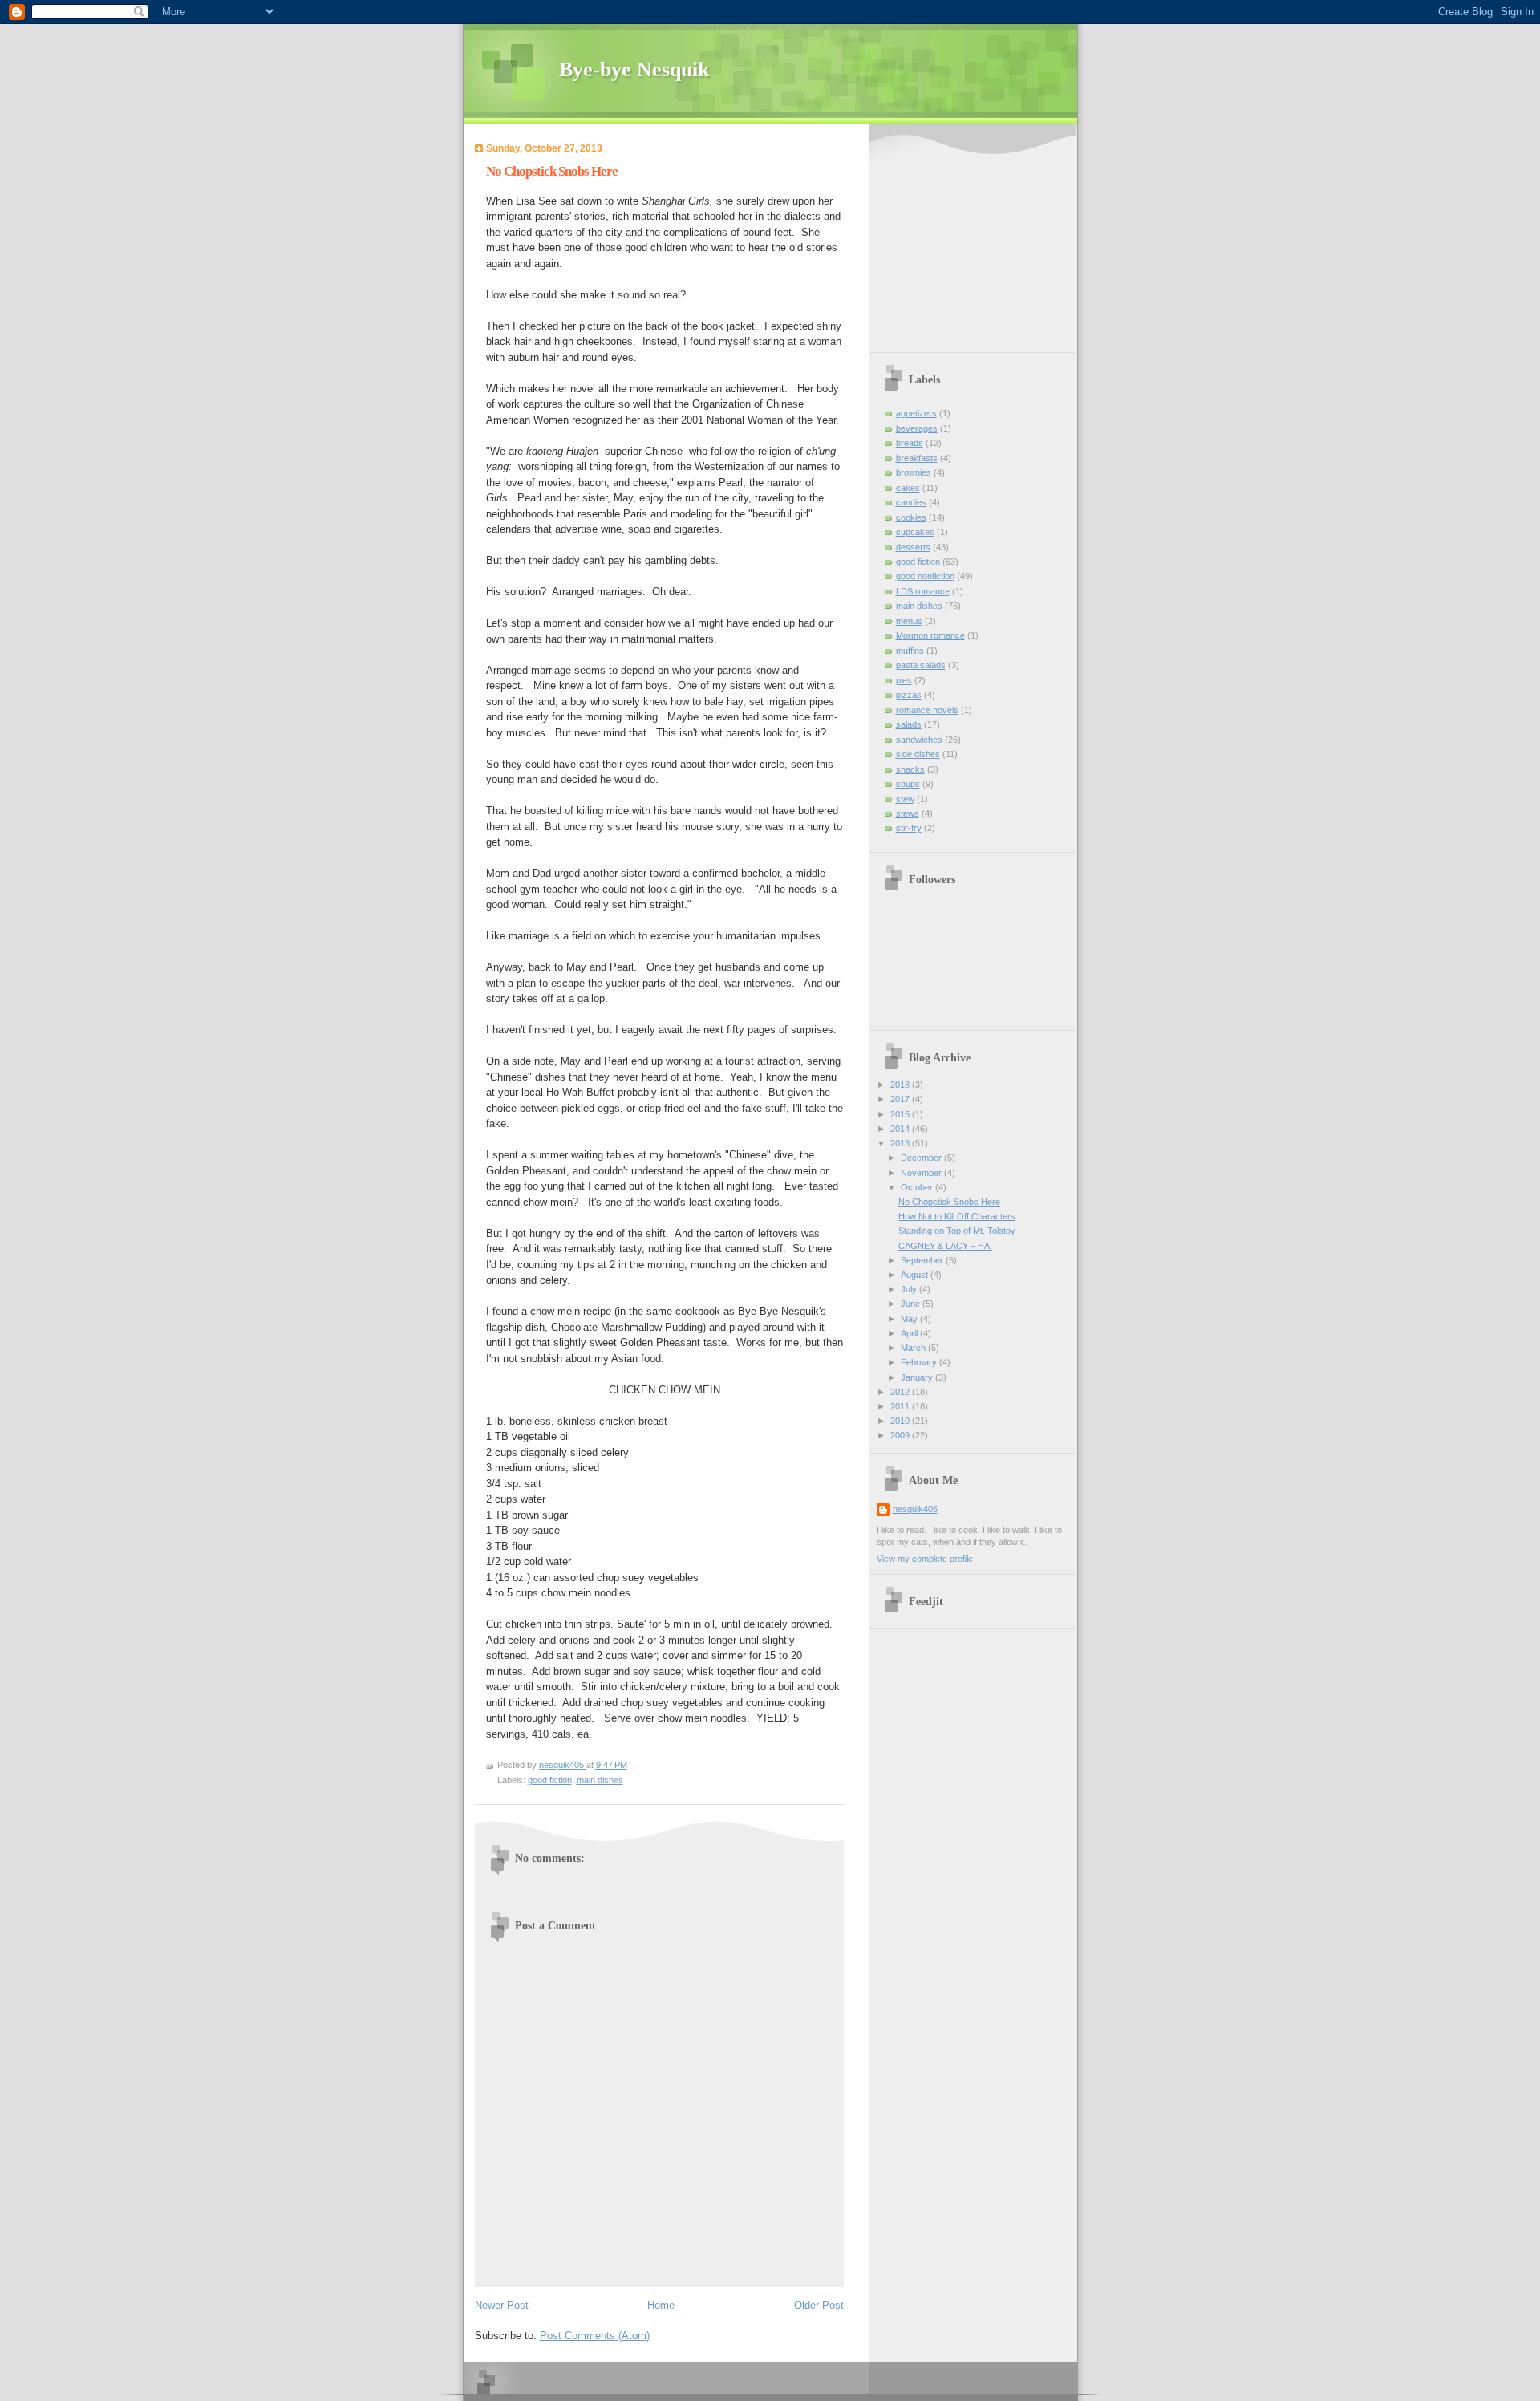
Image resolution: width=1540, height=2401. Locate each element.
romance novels (927, 710)
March (914, 1348)
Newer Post (502, 2305)
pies (904, 680)
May (910, 1319)
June (912, 1304)
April (910, 1333)
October (918, 1187)
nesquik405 (915, 1509)
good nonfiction (925, 576)
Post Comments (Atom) (595, 2336)
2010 (901, 1421)
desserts (913, 547)
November (922, 1173)
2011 (901, 1406)
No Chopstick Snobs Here (949, 1202)
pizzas (909, 695)
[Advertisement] (977, 241)
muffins (910, 651)
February (920, 1362)
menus (909, 621)
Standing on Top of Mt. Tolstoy (957, 1231)
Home (661, 2305)
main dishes (600, 1780)
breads (910, 443)
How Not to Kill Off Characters (957, 1216)
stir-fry (909, 828)
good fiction (550, 1780)
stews (908, 813)
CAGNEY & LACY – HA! (945, 1246)
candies (911, 502)
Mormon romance (930, 635)
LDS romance (923, 591)
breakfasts (917, 458)
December (922, 1158)
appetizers (916, 413)
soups (908, 784)
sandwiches (919, 740)
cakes (908, 488)
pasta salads (921, 665)
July (910, 1289)
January (918, 1377)
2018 (901, 1085)
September (923, 1260)
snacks (910, 769)
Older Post (819, 2305)
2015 (901, 1114)
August (916, 1275)
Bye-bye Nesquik (634, 69)
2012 (901, 1392)
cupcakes (915, 532)
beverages (917, 428)
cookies (911, 517)
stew (905, 799)
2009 (901, 1435)
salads (909, 724)
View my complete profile (925, 1559)
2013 (901, 1143)
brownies (914, 472)
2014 (901, 1129)
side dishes (918, 754)
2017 (901, 1099)
